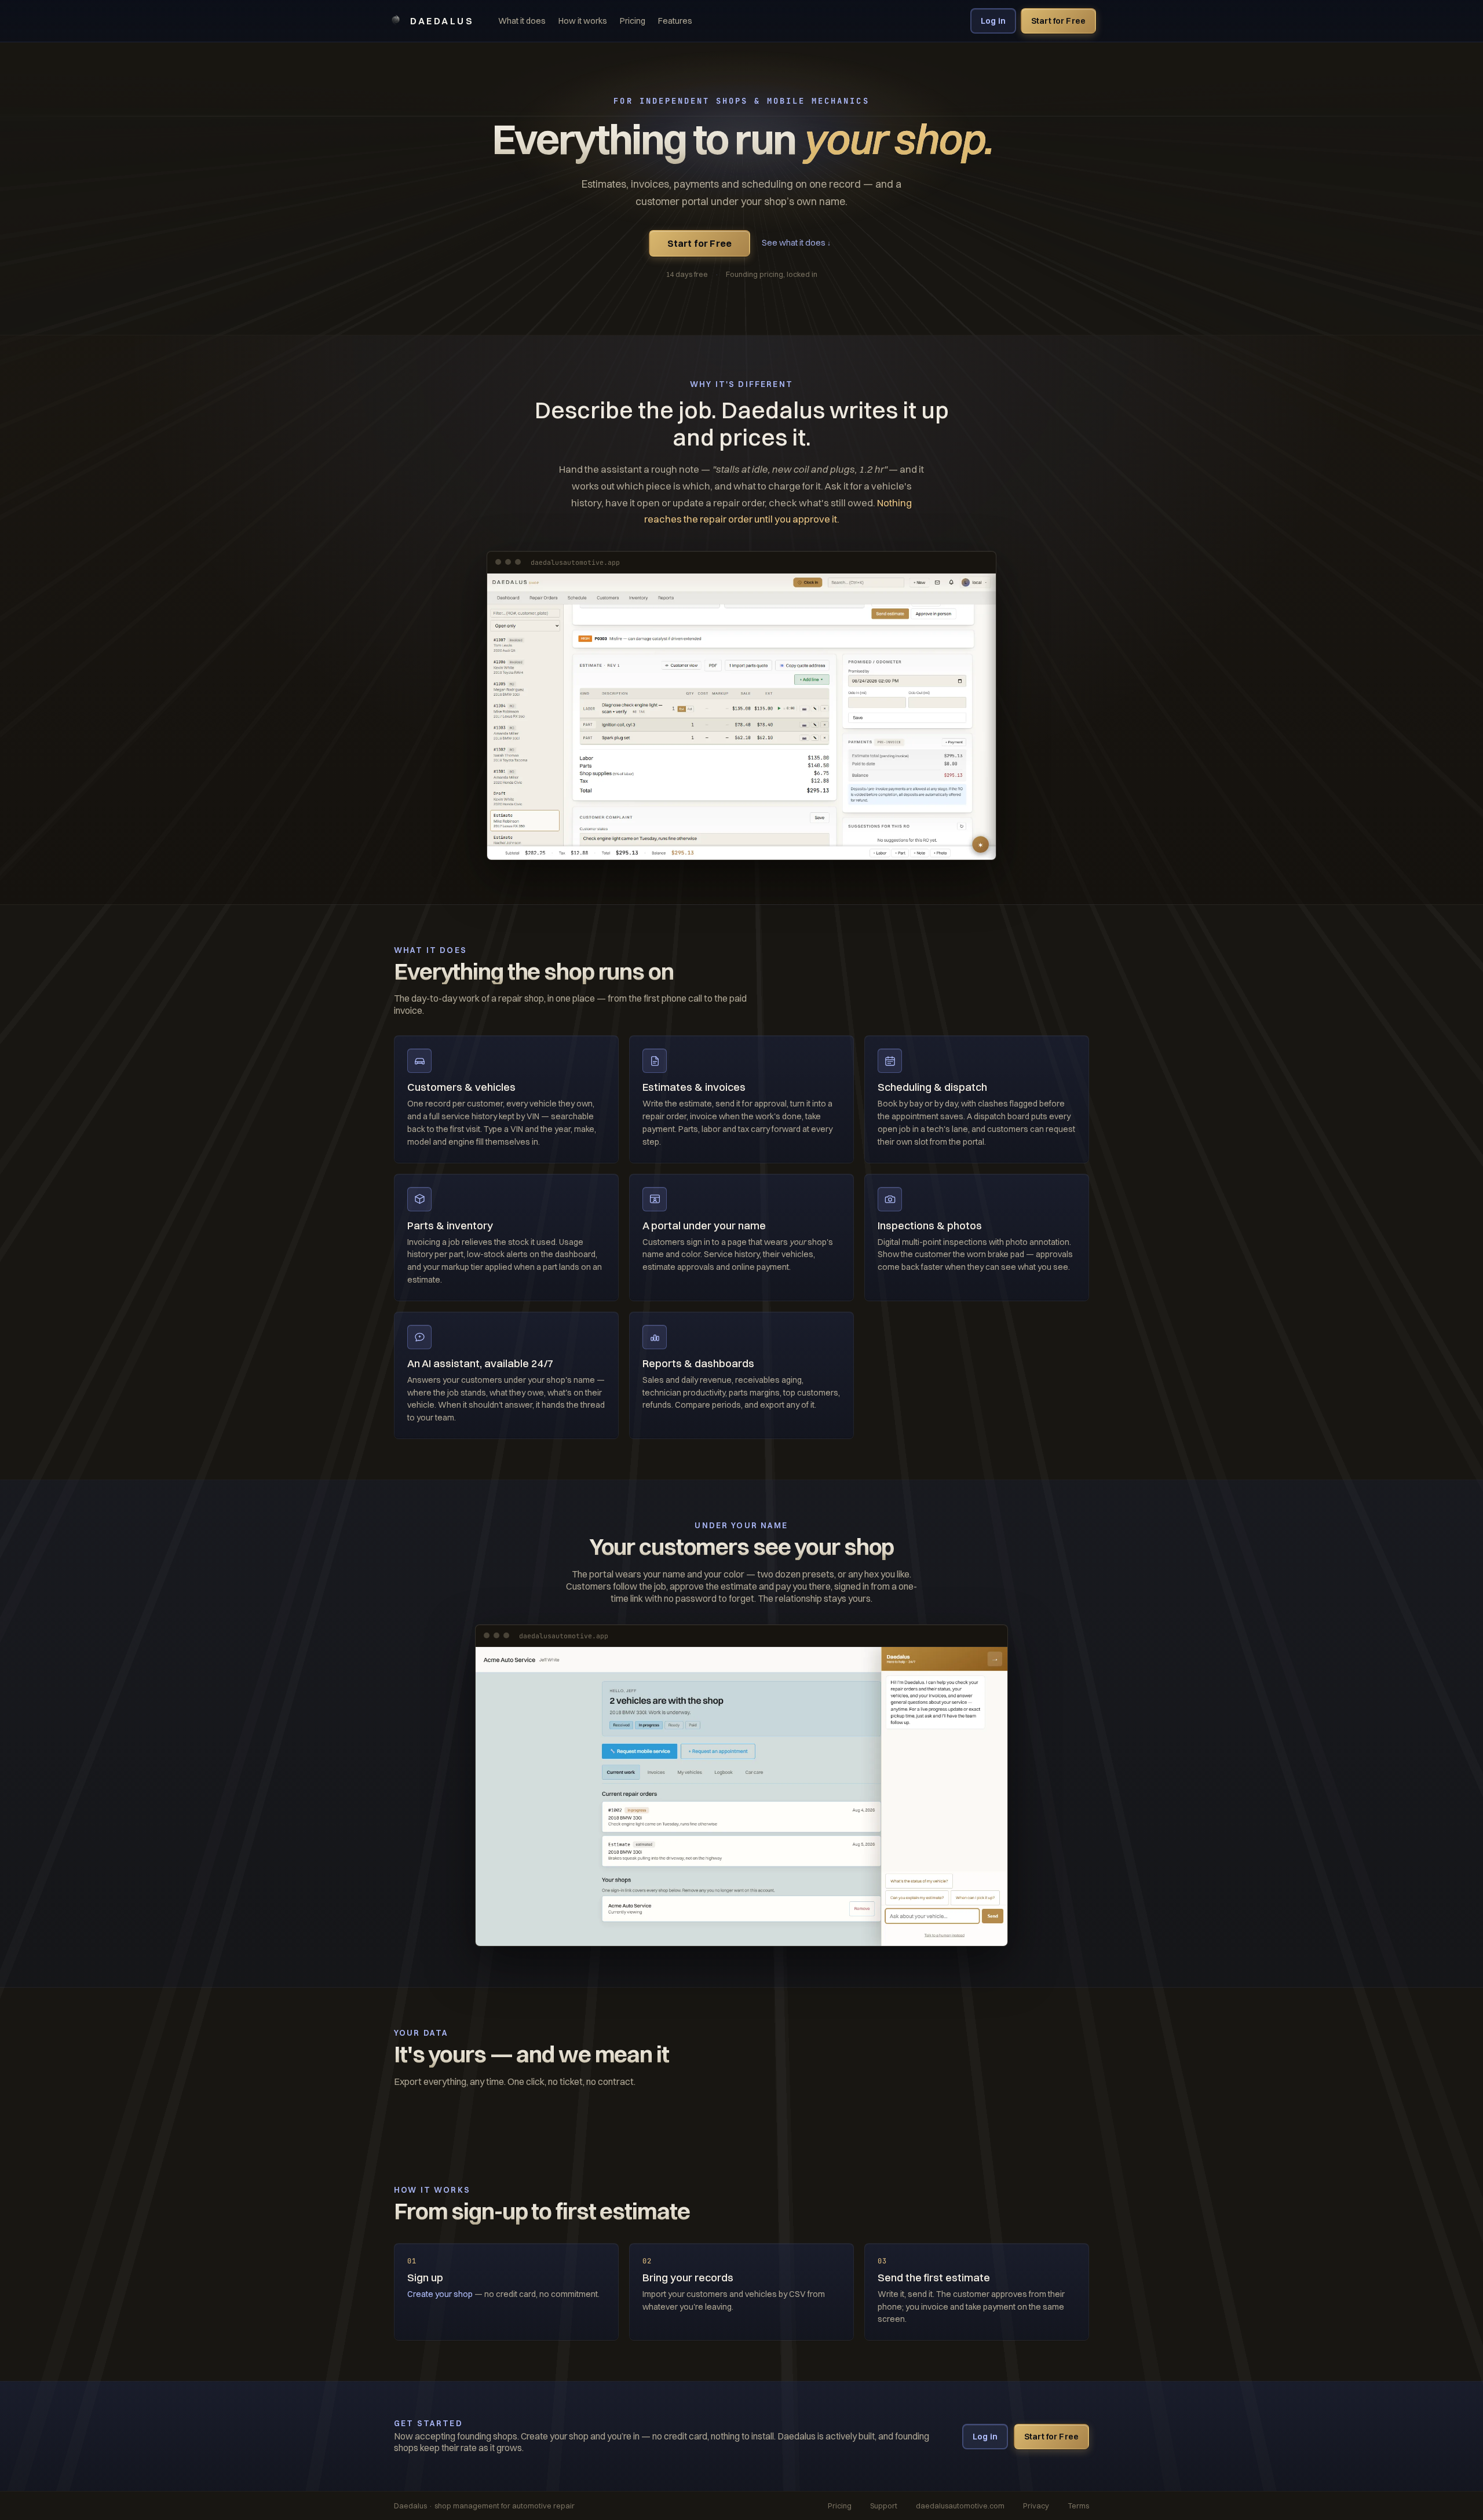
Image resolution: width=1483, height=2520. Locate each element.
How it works (583, 21)
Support (884, 2506)
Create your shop (440, 2294)
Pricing (633, 21)
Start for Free (1058, 21)
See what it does (796, 243)
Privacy (1036, 2506)
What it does (522, 21)
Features (675, 21)
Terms (1078, 2506)
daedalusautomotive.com (960, 2506)
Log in (993, 21)
